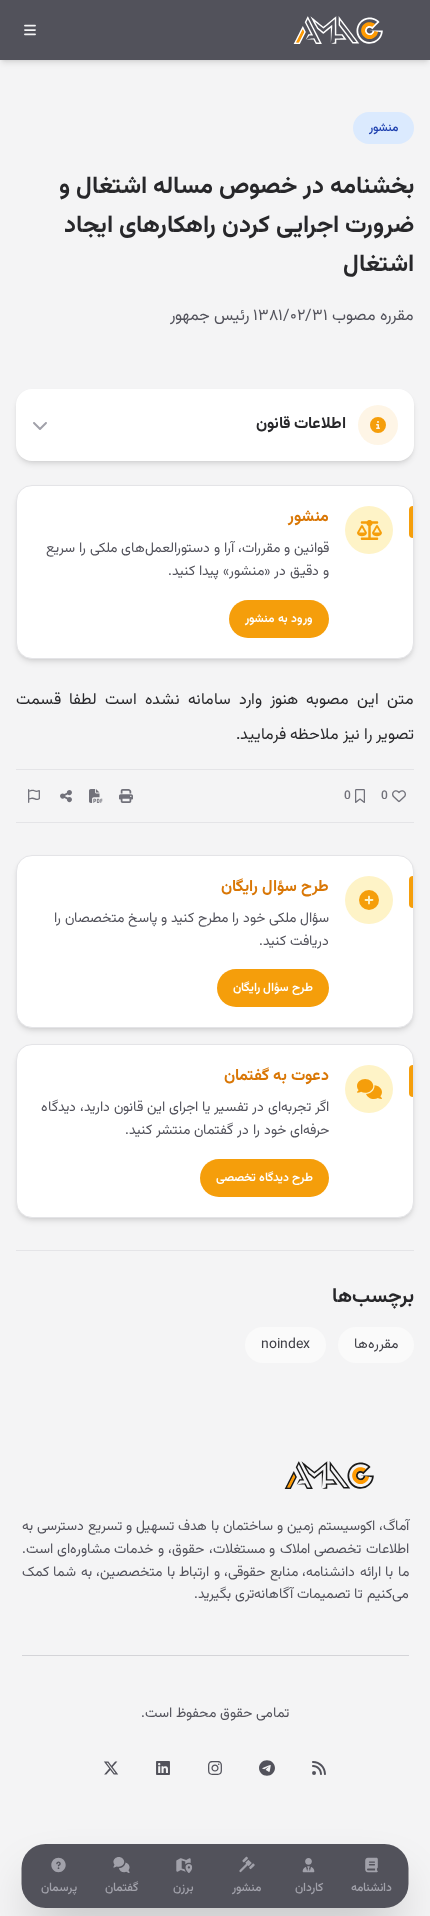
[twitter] (111, 1768)
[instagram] (215, 1768)
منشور (383, 128)
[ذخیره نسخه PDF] (96, 796)
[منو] (30, 30)
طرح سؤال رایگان (273, 988)
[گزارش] (34, 796)
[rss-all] (319, 1768)
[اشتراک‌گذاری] (66, 796)
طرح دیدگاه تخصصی (264, 1178)
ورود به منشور (279, 619)
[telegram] (267, 1768)
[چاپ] (126, 796)
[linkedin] (163, 1768)
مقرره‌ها (376, 1345)
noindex (285, 1345)
